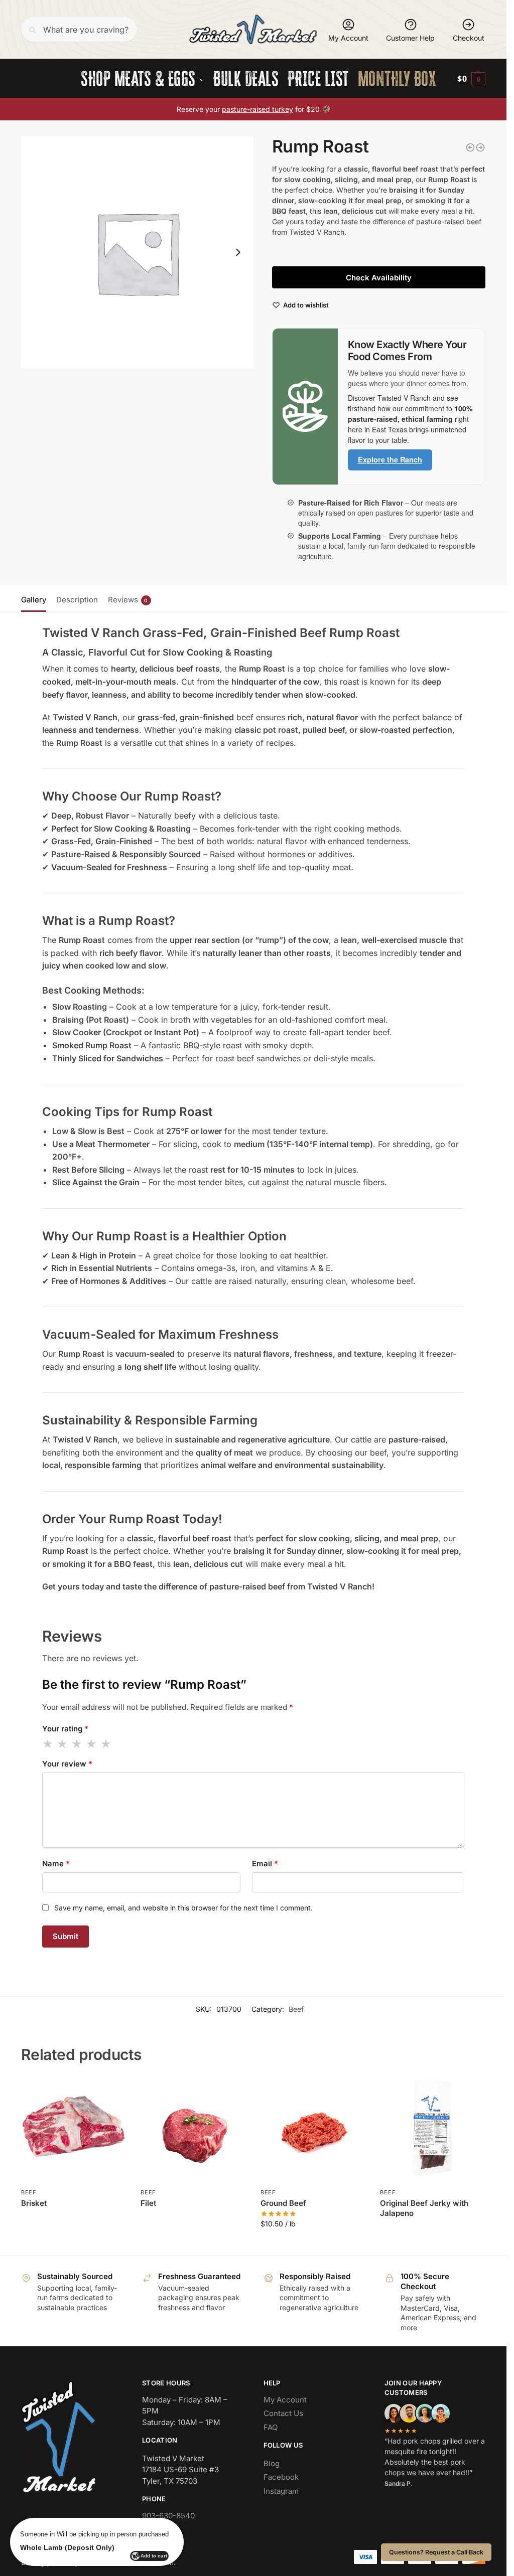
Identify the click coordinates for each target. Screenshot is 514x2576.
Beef (296, 2009)
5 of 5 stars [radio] (106, 1744)
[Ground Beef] (313, 2130)
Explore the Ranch (390, 459)
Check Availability (379, 278)
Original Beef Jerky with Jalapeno (424, 2208)
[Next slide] (238, 252)
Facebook (281, 2477)
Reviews (128, 600)
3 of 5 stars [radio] (77, 1744)
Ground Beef (283, 2203)
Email (265, 1864)
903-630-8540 (168, 2516)
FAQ (271, 2427)
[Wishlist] (110, 2093)
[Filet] (193, 2130)
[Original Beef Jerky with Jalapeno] (432, 2130)
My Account (348, 38)
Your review (67, 1764)
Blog (272, 2463)
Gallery (34, 600)
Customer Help (410, 38)
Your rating (65, 1729)
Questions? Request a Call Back (436, 2552)
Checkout (469, 38)
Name (56, 1864)
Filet (148, 2203)
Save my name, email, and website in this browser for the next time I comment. (183, 1908)
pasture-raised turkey (258, 109)
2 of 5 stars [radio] (63, 1744)
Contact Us (283, 2413)
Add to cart (154, 2556)
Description (77, 600)
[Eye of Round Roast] (480, 147)
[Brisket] (74, 2130)
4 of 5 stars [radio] (92, 1744)
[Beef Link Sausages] (470, 147)
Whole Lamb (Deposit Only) (67, 2547)
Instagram (281, 2491)
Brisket (34, 2203)
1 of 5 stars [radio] (48, 1744)
